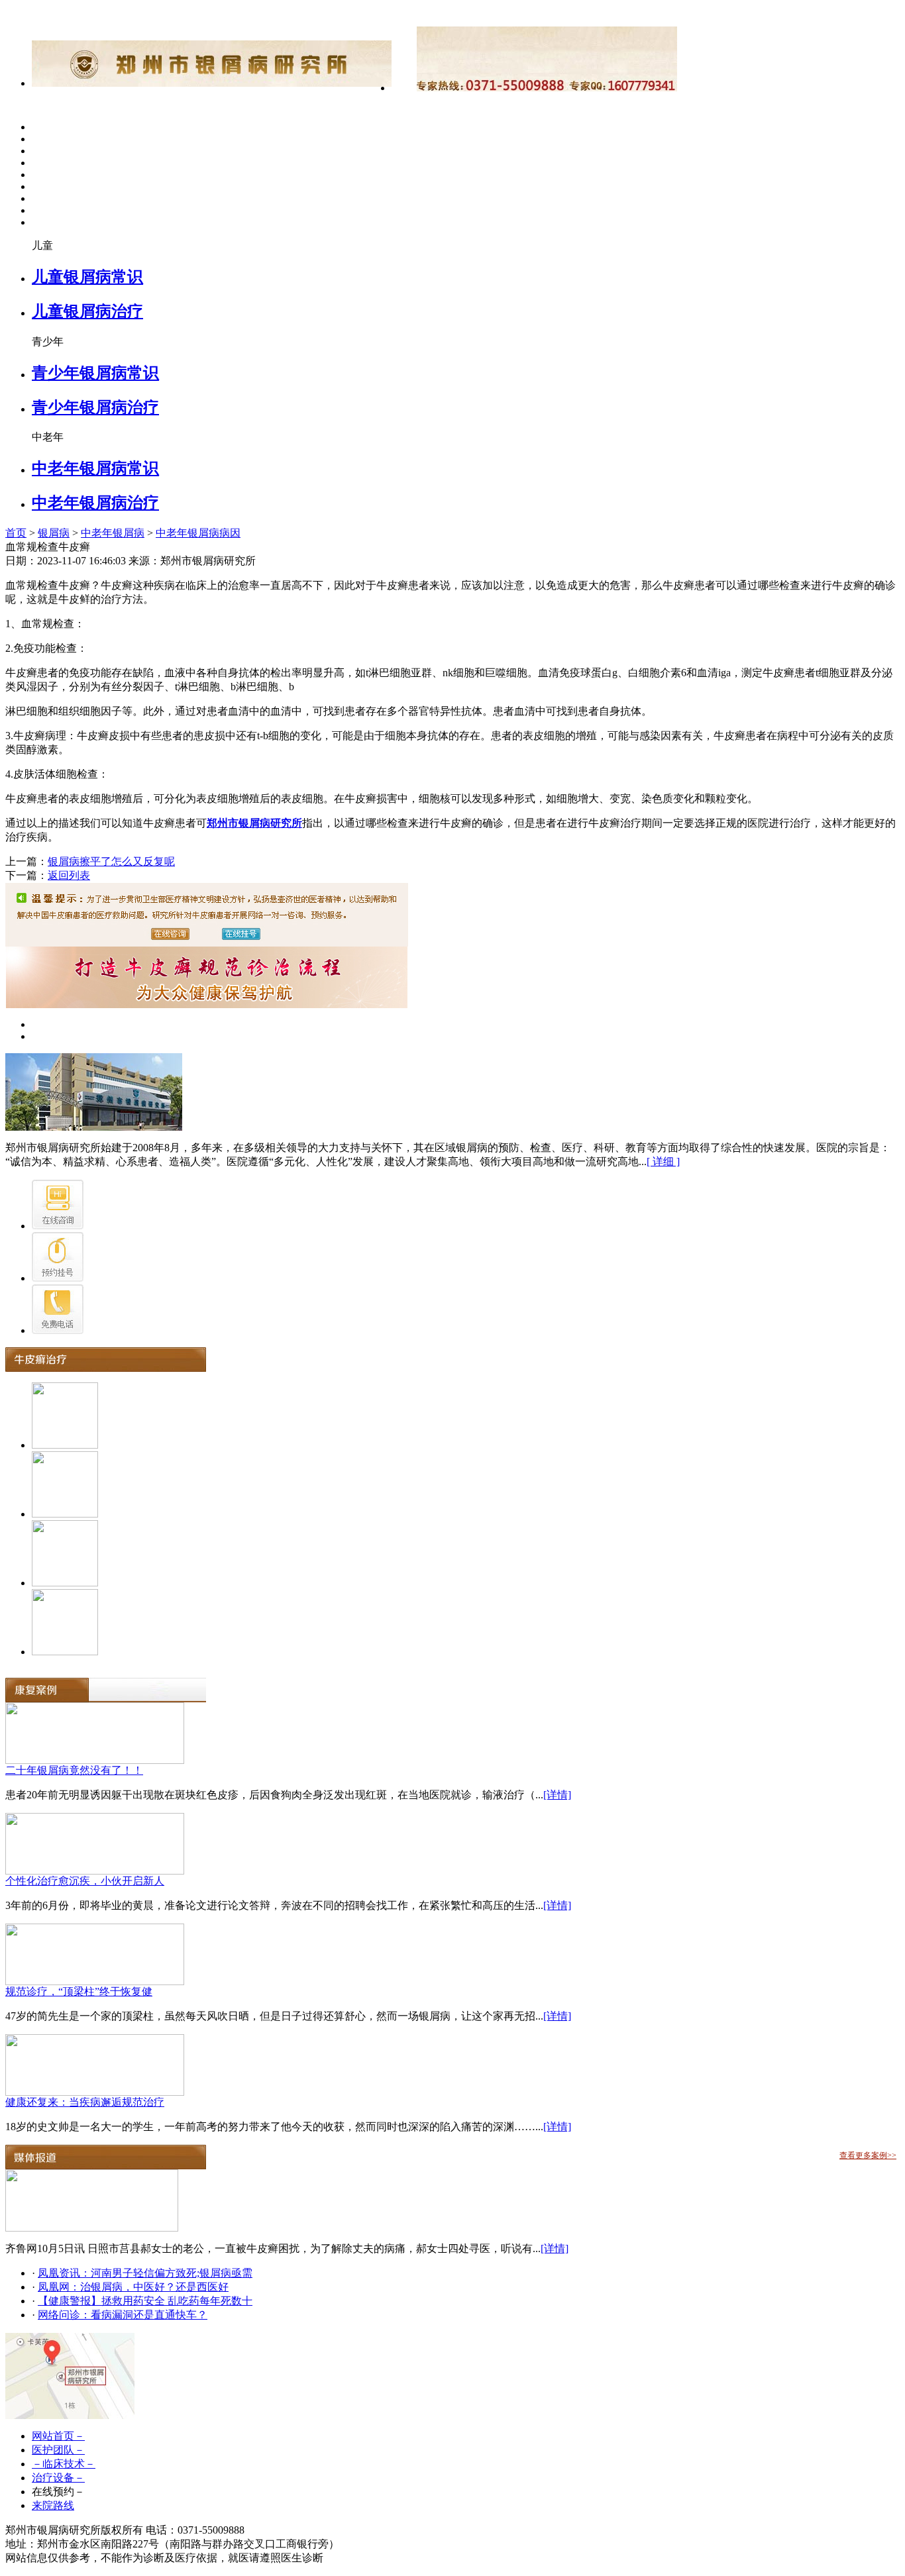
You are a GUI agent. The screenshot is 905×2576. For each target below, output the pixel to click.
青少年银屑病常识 (95, 373)
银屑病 (54, 533)
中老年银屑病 (113, 533)
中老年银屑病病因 (198, 533)
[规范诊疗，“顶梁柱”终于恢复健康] (95, 1982)
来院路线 (53, 2505)
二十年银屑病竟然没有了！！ (74, 1770)
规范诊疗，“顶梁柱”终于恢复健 (79, 1991)
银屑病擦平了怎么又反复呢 (111, 861)
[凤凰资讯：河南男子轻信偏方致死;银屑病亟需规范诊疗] (92, 2228)
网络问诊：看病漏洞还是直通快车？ (123, 2315)
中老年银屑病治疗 (95, 503)
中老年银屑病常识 (95, 468)
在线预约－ (58, 2492)
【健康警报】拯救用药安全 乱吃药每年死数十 (145, 2301)
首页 (16, 533)
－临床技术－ (64, 2464)
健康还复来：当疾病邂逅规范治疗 (85, 2102)
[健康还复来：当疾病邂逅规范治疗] (95, 2092)
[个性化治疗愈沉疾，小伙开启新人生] (95, 1871)
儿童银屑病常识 (87, 277)
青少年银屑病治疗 (95, 407)
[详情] (557, 1795)
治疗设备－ (58, 2478)
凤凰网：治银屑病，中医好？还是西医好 (133, 2287)
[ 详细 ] (663, 1161)
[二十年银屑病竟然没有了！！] (95, 1760)
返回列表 (69, 875)
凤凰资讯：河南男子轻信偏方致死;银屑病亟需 (145, 2273)
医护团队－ (58, 2450)
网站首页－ (58, 2436)
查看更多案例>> (868, 2155)
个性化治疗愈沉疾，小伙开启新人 (85, 1881)
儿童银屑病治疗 (87, 311)
